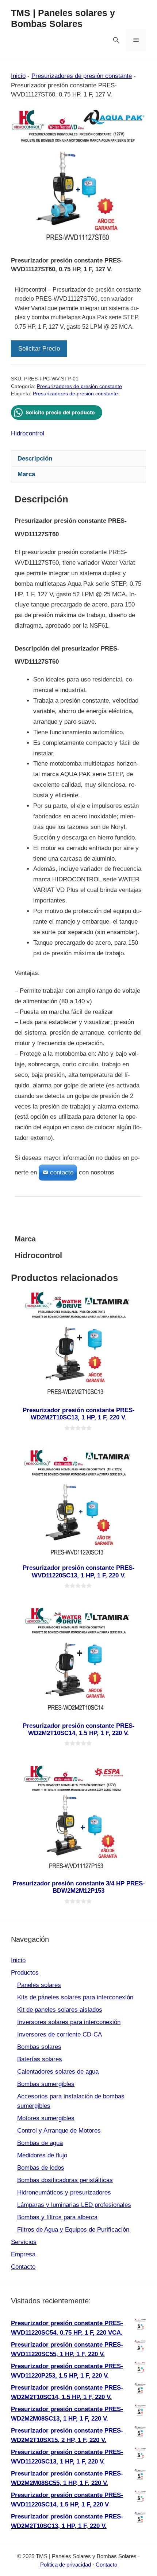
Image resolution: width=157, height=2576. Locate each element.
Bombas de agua (40, 2143)
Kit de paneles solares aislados (60, 2010)
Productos (25, 1973)
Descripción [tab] (35, 459)
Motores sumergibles (46, 2118)
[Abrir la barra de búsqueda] (116, 40)
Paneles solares (39, 1985)
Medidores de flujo (42, 2155)
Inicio (18, 76)
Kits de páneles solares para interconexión (75, 1997)
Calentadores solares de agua (58, 2072)
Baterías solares (40, 2059)
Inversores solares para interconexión (69, 2022)
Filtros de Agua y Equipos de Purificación (73, 2230)
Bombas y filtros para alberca (57, 2217)
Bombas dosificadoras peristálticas (65, 2180)
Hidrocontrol (28, 433)
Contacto (23, 2267)
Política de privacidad (66, 2565)
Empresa (23, 2254)
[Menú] (136, 40)
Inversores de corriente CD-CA (60, 2034)
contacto (62, 1172)
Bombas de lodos (41, 2168)
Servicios (24, 2242)
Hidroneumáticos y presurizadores (64, 2192)
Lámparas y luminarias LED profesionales (74, 2205)
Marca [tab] (26, 474)
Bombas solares (39, 2047)
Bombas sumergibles (46, 2084)
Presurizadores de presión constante (82, 76)
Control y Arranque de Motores (59, 2131)
